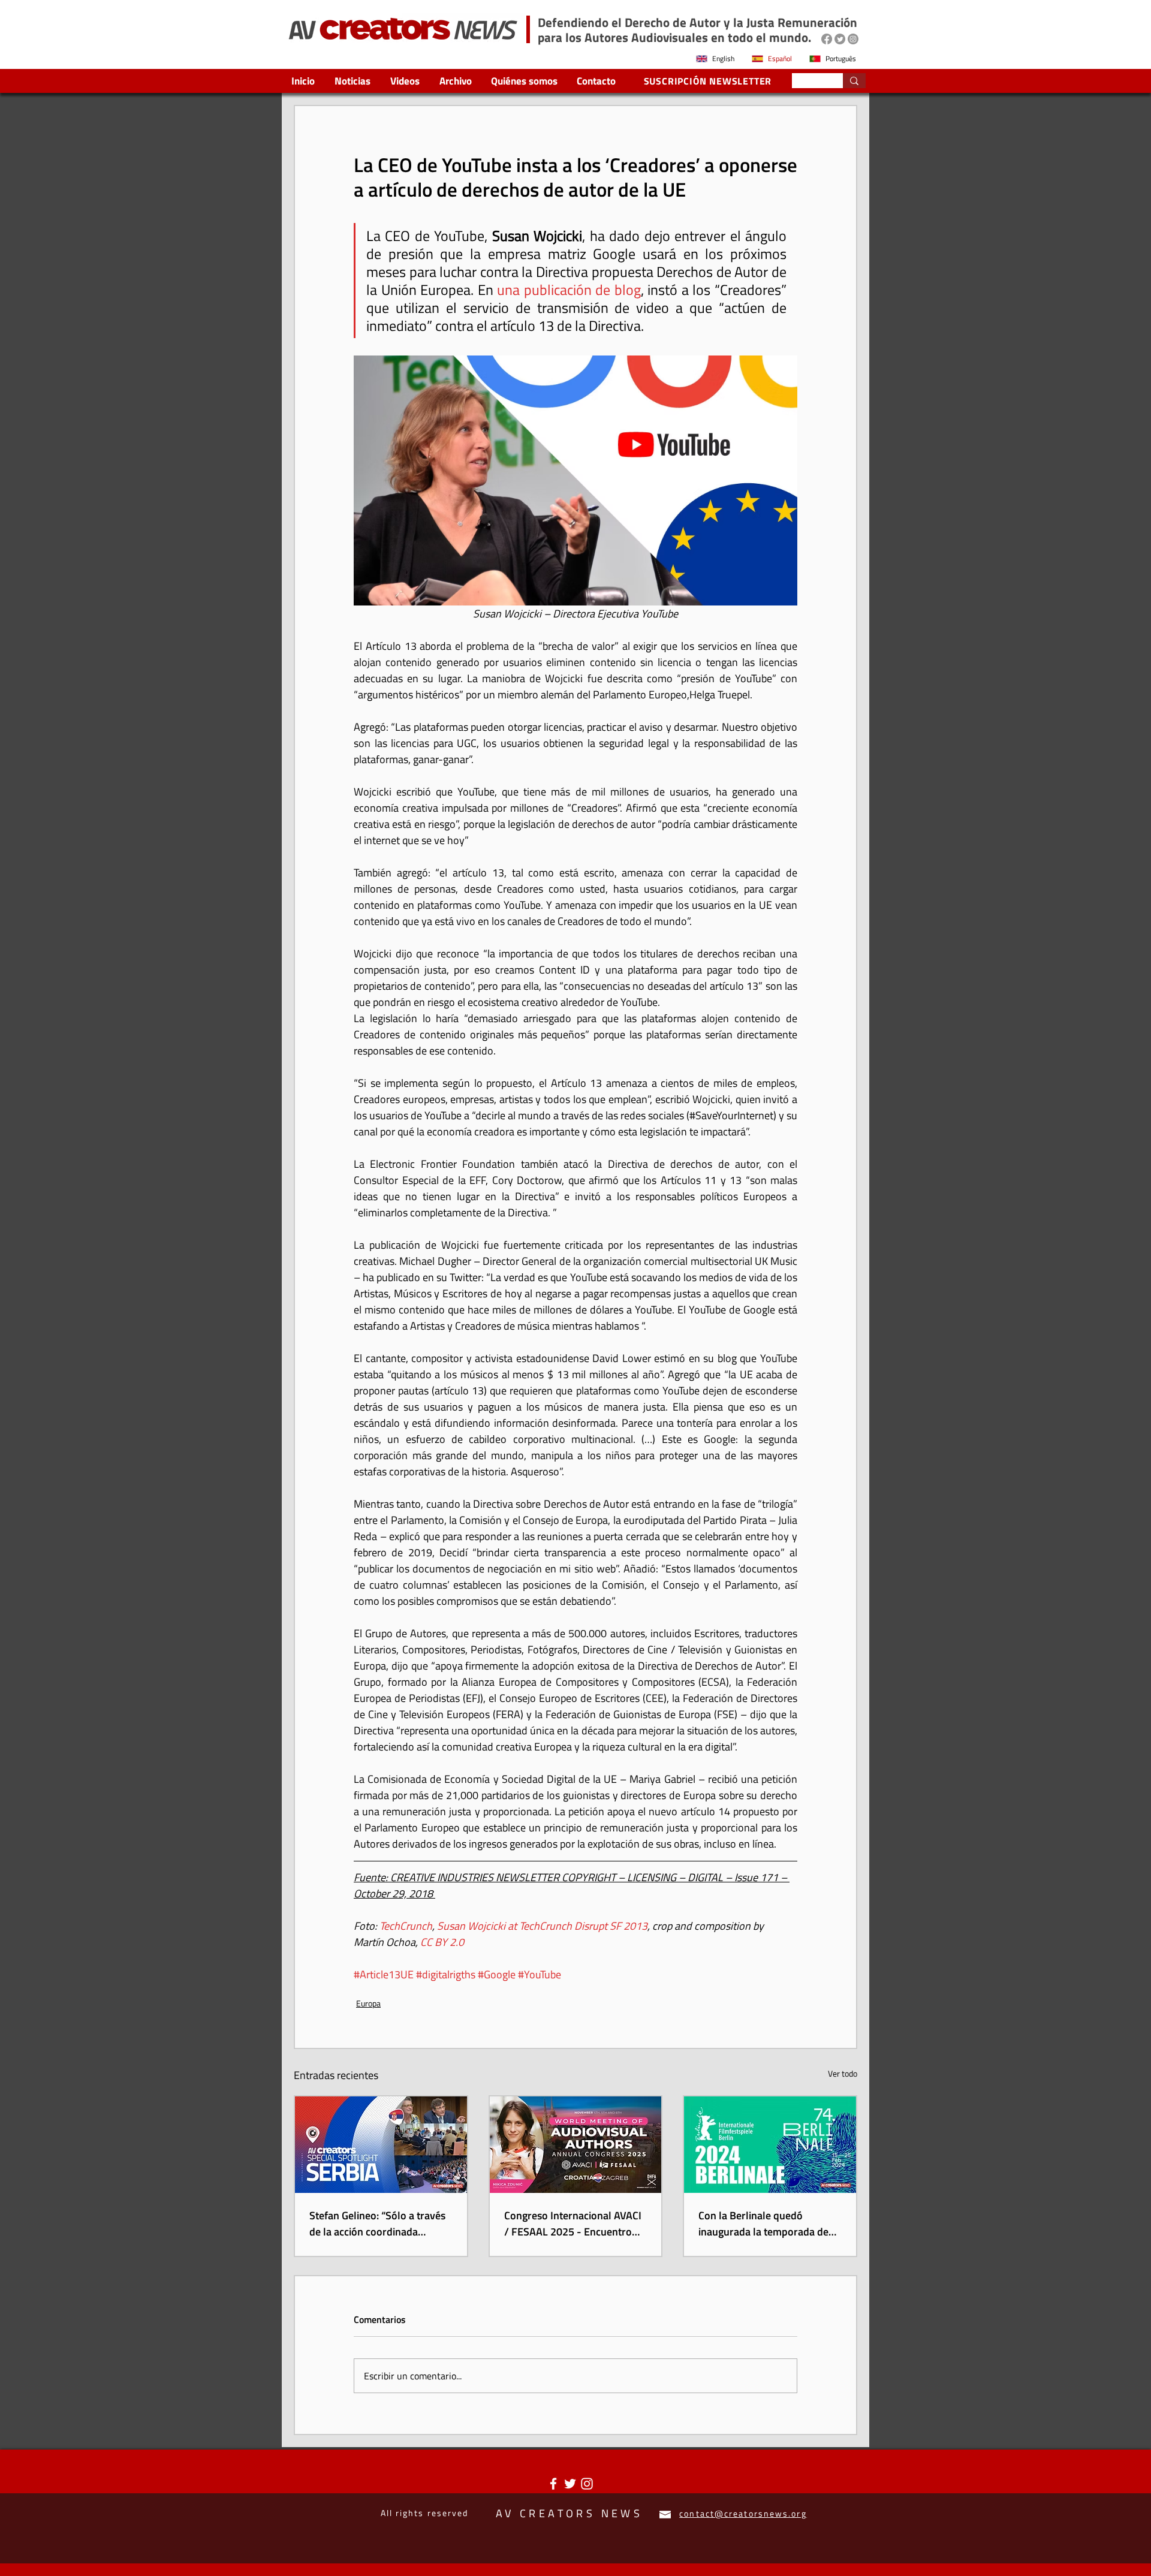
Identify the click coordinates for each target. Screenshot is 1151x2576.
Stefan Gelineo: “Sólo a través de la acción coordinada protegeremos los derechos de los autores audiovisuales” (379, 2224)
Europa (368, 2003)
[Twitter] (840, 39)
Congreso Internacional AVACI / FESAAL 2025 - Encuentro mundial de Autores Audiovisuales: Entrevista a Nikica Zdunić (573, 2224)
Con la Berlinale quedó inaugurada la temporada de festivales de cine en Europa (763, 2224)
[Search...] (854, 81)
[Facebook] (827, 39)
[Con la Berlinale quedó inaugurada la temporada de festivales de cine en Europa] (770, 2145)
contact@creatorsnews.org (743, 2513)
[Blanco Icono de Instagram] (587, 2484)
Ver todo (843, 2073)
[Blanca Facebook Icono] (553, 2484)
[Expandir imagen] (575, 480)
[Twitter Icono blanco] (570, 2484)
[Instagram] (853, 39)
